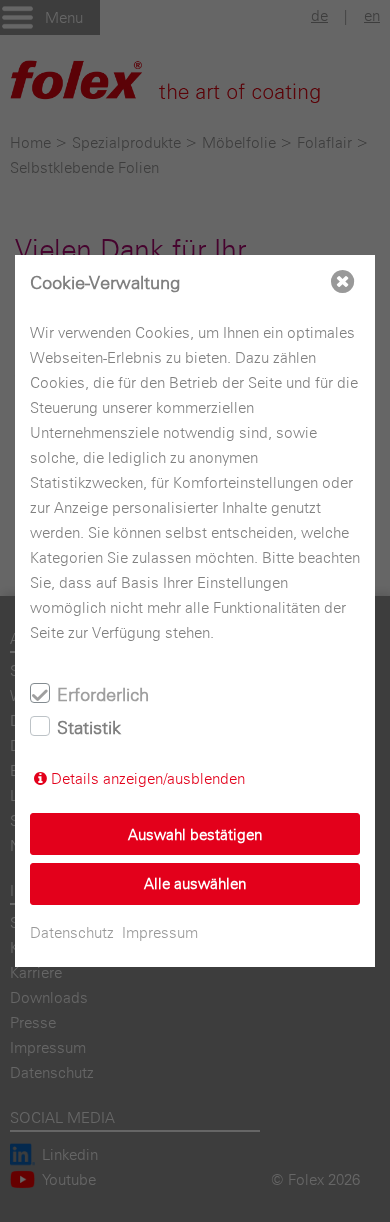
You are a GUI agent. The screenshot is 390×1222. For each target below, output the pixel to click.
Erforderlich (103, 694)
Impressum (160, 932)
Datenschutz (72, 932)
